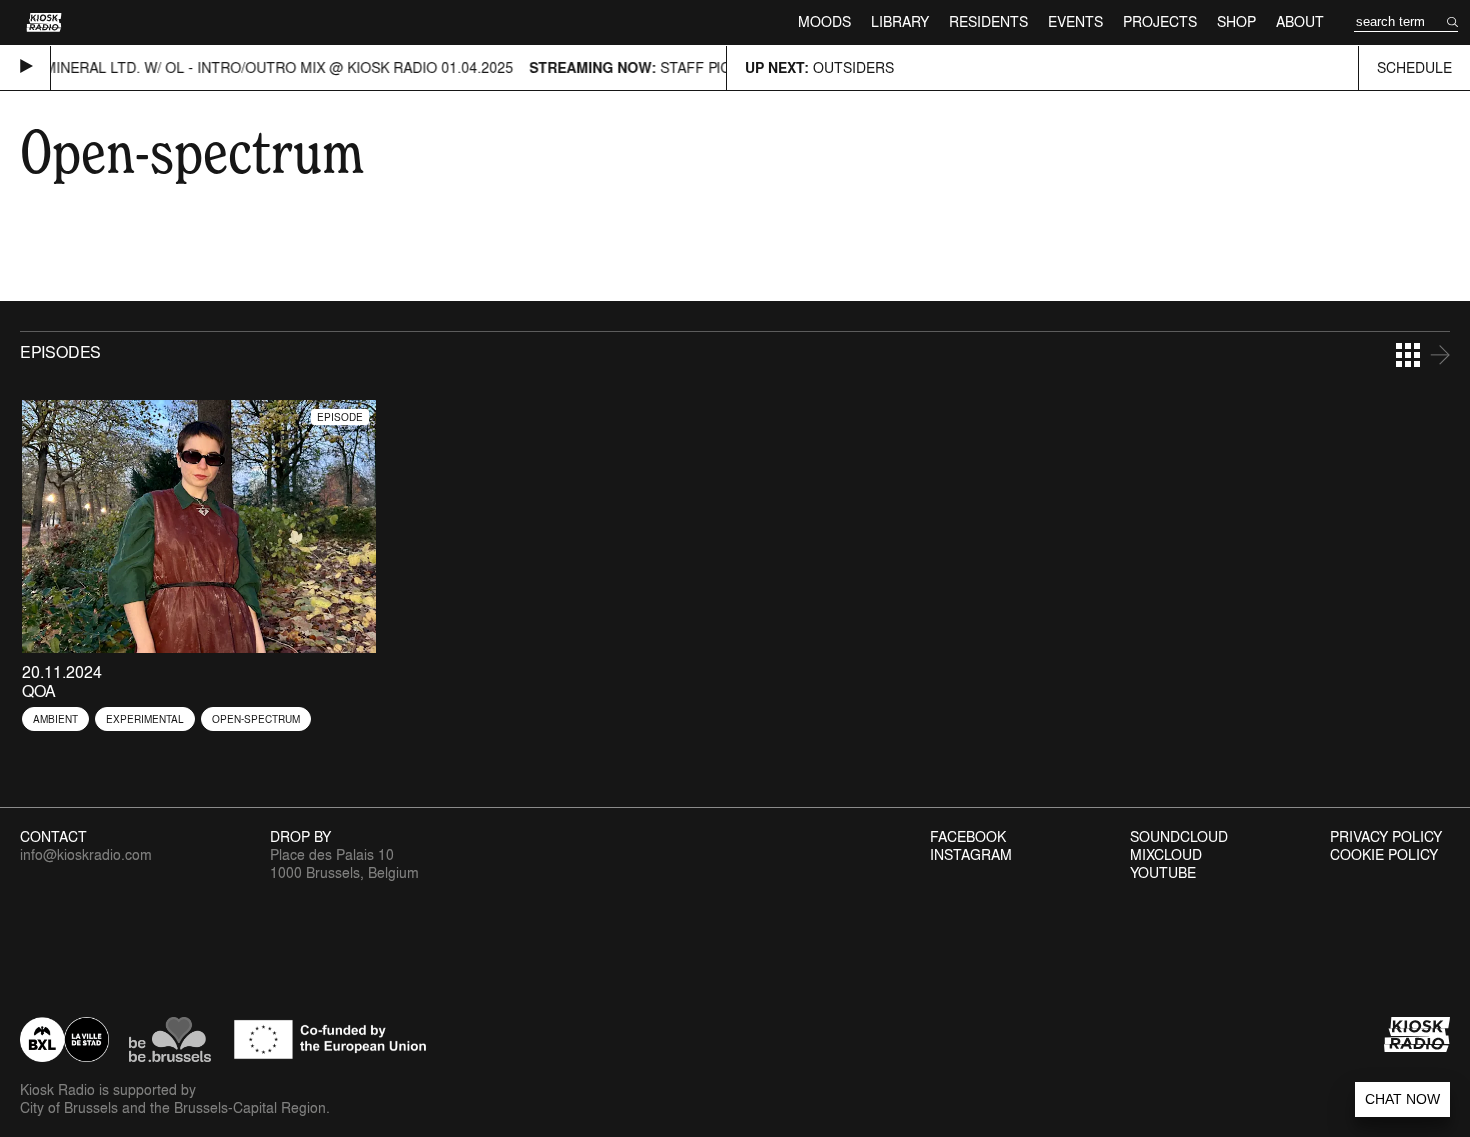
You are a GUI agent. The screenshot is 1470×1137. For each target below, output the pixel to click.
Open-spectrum (256, 719)
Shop (1236, 21)
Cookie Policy (1384, 855)
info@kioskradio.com (86, 854)
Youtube (1163, 873)
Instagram (971, 855)
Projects (1160, 21)
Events (1075, 21)
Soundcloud (1179, 837)
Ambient (55, 719)
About (1300, 21)
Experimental (145, 719)
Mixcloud (1166, 855)
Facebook (968, 837)
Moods (824, 21)
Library (900, 21)
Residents (988, 21)
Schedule (1414, 67)
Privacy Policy (1386, 837)
